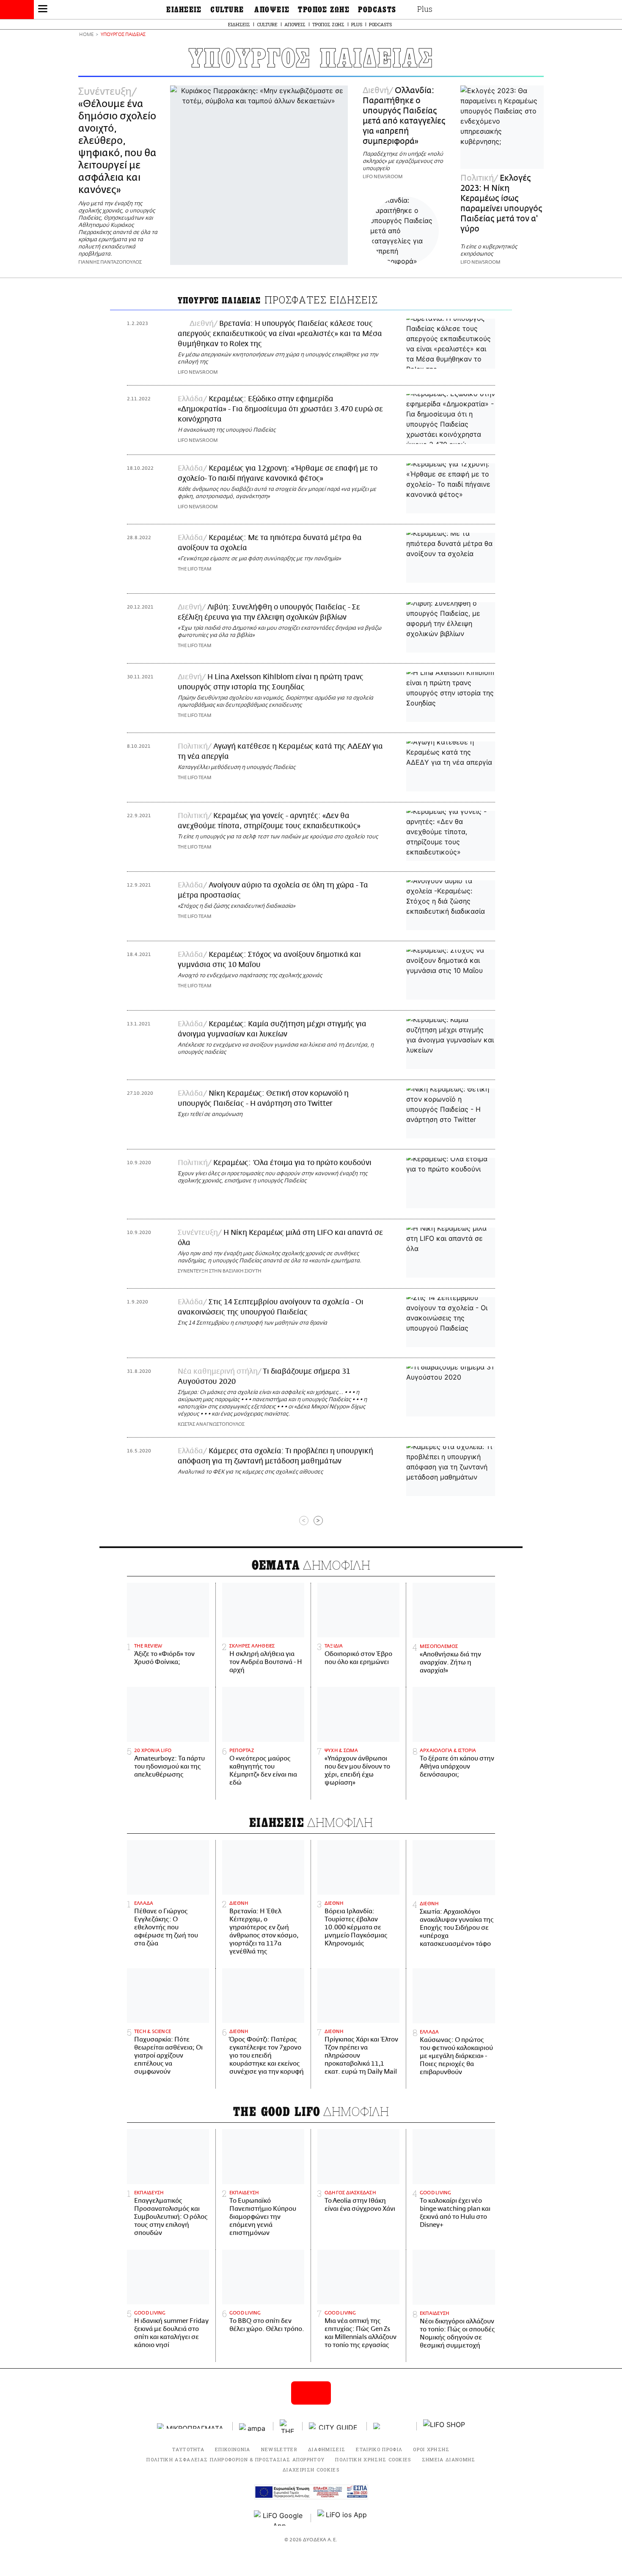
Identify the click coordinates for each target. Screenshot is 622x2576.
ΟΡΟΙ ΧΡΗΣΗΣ (431, 2449)
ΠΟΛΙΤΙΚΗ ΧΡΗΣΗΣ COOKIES (373, 2459)
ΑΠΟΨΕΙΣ (272, 10)
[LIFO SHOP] (444, 2426)
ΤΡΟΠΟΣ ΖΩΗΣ (324, 10)
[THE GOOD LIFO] (288, 2426)
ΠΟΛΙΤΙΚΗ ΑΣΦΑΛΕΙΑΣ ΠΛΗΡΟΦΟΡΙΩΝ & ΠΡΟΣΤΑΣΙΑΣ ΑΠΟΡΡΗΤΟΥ (235, 2459)
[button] (43, 10)
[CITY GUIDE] (335, 2426)
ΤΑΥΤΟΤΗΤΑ (188, 2449)
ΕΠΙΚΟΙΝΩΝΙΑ (233, 2449)
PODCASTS (377, 10)
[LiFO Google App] (279, 2518)
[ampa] (253, 2426)
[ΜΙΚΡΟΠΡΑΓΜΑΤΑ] (192, 2426)
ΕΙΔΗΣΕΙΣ (184, 10)
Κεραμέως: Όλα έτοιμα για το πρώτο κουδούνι (292, 1163)
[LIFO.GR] (17, 11)
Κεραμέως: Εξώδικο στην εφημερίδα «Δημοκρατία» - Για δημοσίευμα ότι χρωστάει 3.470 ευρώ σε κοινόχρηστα (280, 409)
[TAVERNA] (392, 2426)
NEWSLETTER (279, 2449)
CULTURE (227, 10)
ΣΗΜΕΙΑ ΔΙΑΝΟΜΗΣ (449, 2459)
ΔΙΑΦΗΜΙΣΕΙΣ (327, 2449)
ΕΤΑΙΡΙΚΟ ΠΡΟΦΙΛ (379, 2449)
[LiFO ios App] (343, 2518)
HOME (86, 35)
